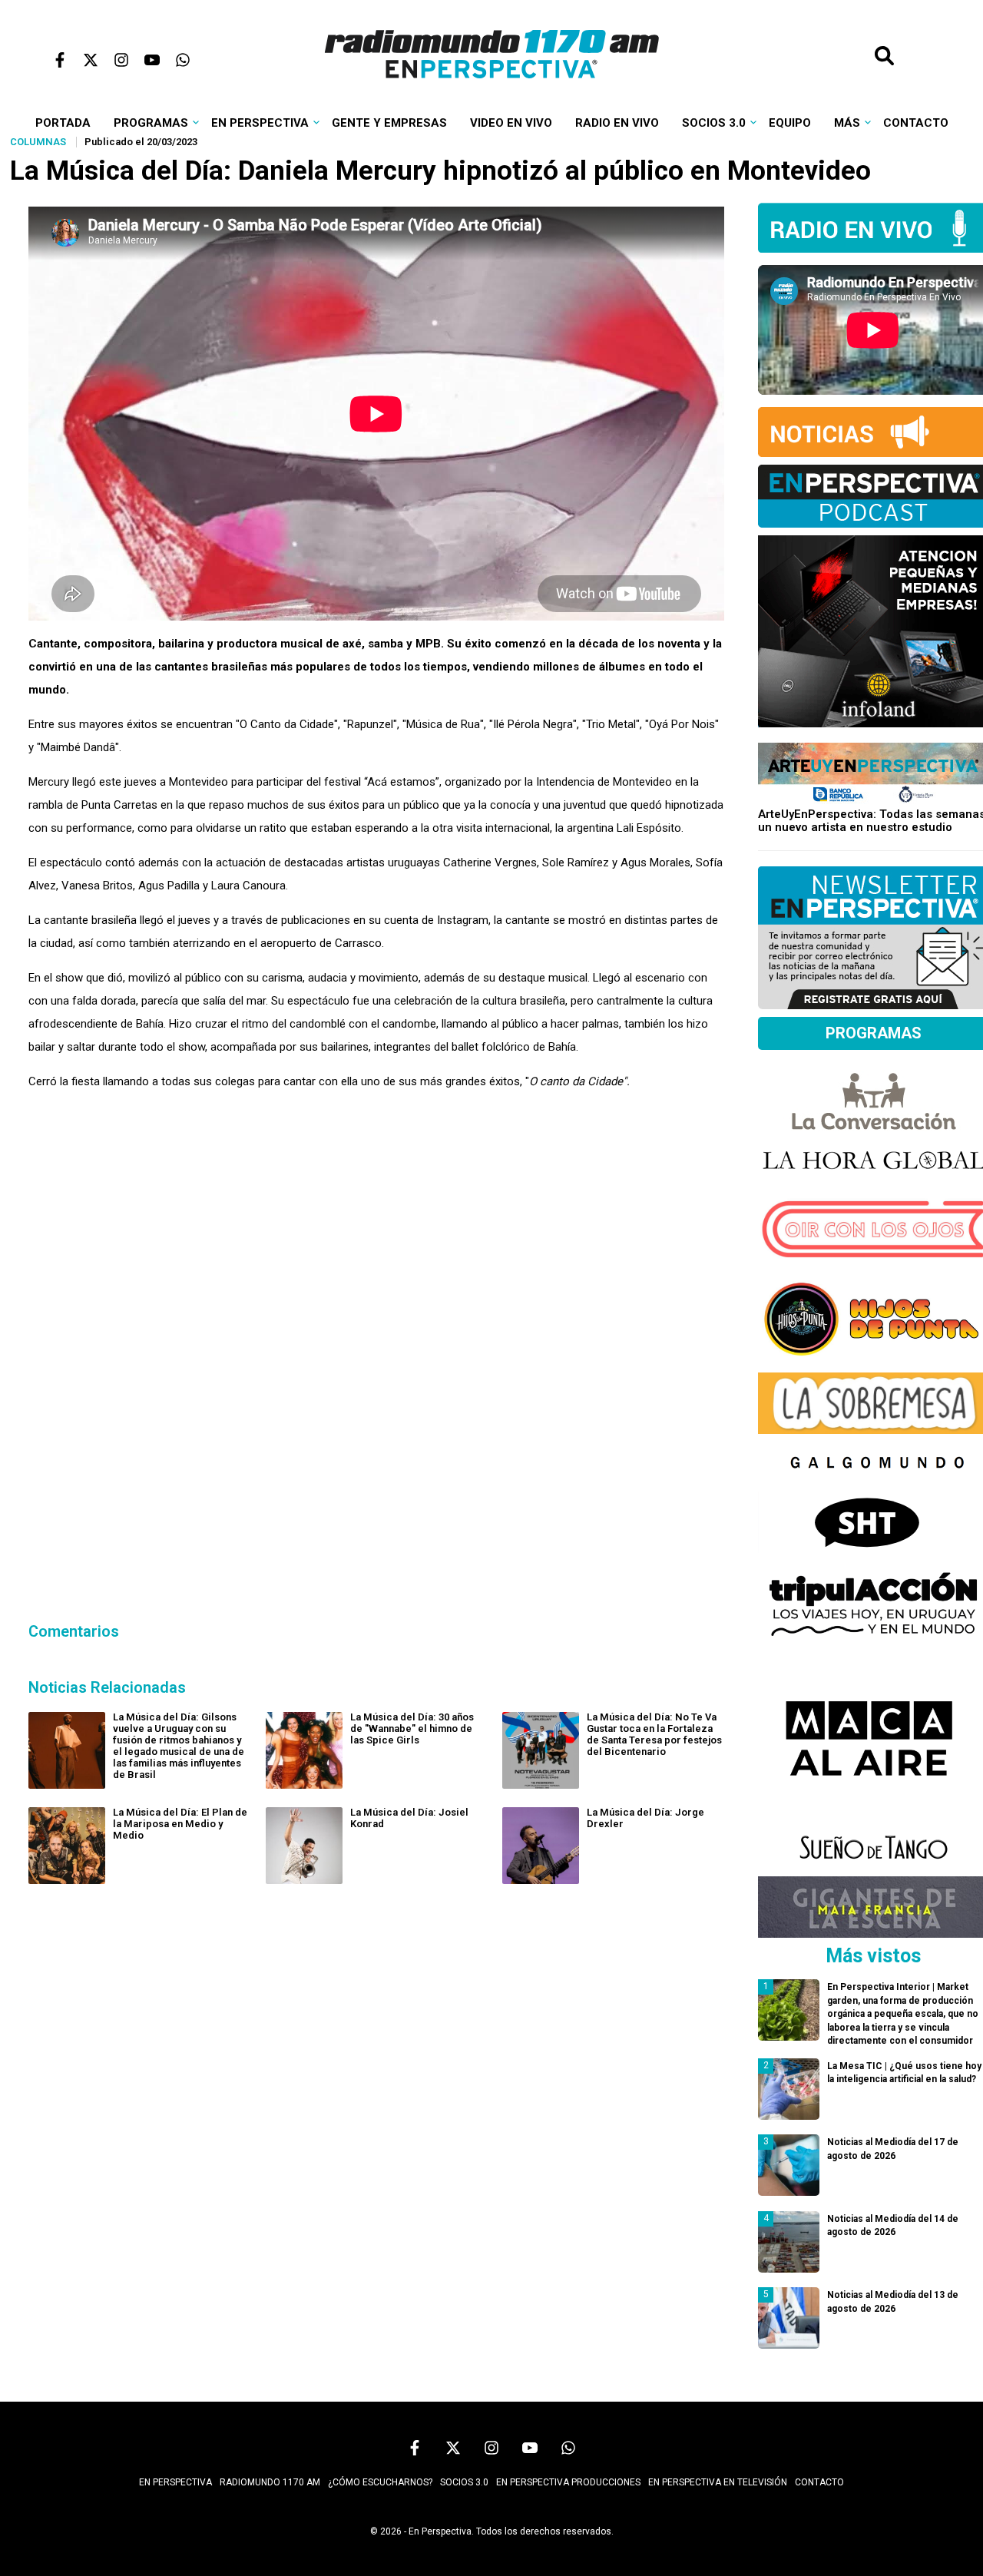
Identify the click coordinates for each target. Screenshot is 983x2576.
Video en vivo (511, 123)
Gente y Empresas (389, 123)
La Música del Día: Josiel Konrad (409, 1818)
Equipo (790, 123)
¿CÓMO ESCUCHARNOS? (380, 2482)
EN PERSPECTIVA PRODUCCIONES (568, 2482)
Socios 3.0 (714, 123)
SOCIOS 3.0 (464, 2482)
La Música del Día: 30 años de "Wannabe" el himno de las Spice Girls (412, 1728)
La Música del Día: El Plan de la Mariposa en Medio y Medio (180, 1824)
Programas (151, 123)
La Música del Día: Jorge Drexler (645, 1818)
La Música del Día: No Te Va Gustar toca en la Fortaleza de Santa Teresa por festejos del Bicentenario (654, 1734)
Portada (63, 123)
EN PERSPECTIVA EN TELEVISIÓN (718, 2482)
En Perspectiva (260, 123)
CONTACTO (819, 2482)
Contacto (916, 123)
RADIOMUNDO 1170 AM (270, 2482)
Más (847, 123)
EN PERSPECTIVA (175, 2482)
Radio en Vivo (617, 123)
